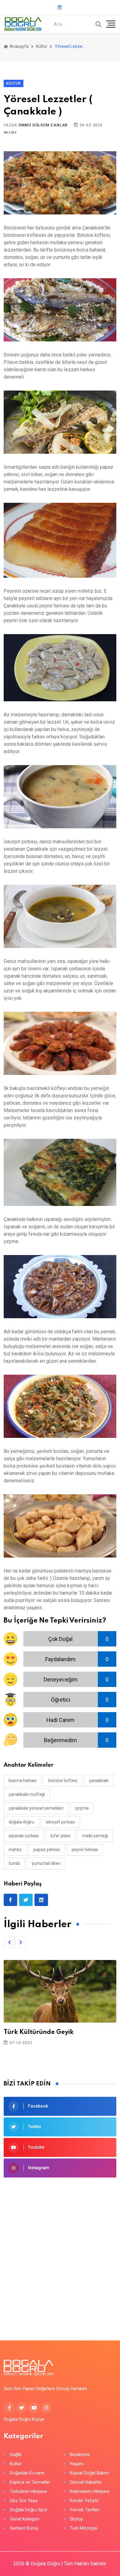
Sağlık (16, 2455)
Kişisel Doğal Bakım (89, 2473)
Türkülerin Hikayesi (28, 2491)
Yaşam (77, 2464)
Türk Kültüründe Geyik (39, 2032)
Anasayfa (19, 46)
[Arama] (98, 24)
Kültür (42, 46)
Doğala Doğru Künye (24, 2419)
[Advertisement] (60, 2250)
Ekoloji (76, 2519)
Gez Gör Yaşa (24, 2501)
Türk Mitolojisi (84, 2528)
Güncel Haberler (86, 2482)
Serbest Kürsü (24, 2528)
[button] (9, 1942)
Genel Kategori (25, 2519)
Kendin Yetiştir (84, 2501)
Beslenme (80, 2455)
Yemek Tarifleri (85, 2510)
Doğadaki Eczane (27, 2473)
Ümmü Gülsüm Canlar (43, 125)
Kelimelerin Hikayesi (90, 2491)
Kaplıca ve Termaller (30, 2482)
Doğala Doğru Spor (29, 2510)
